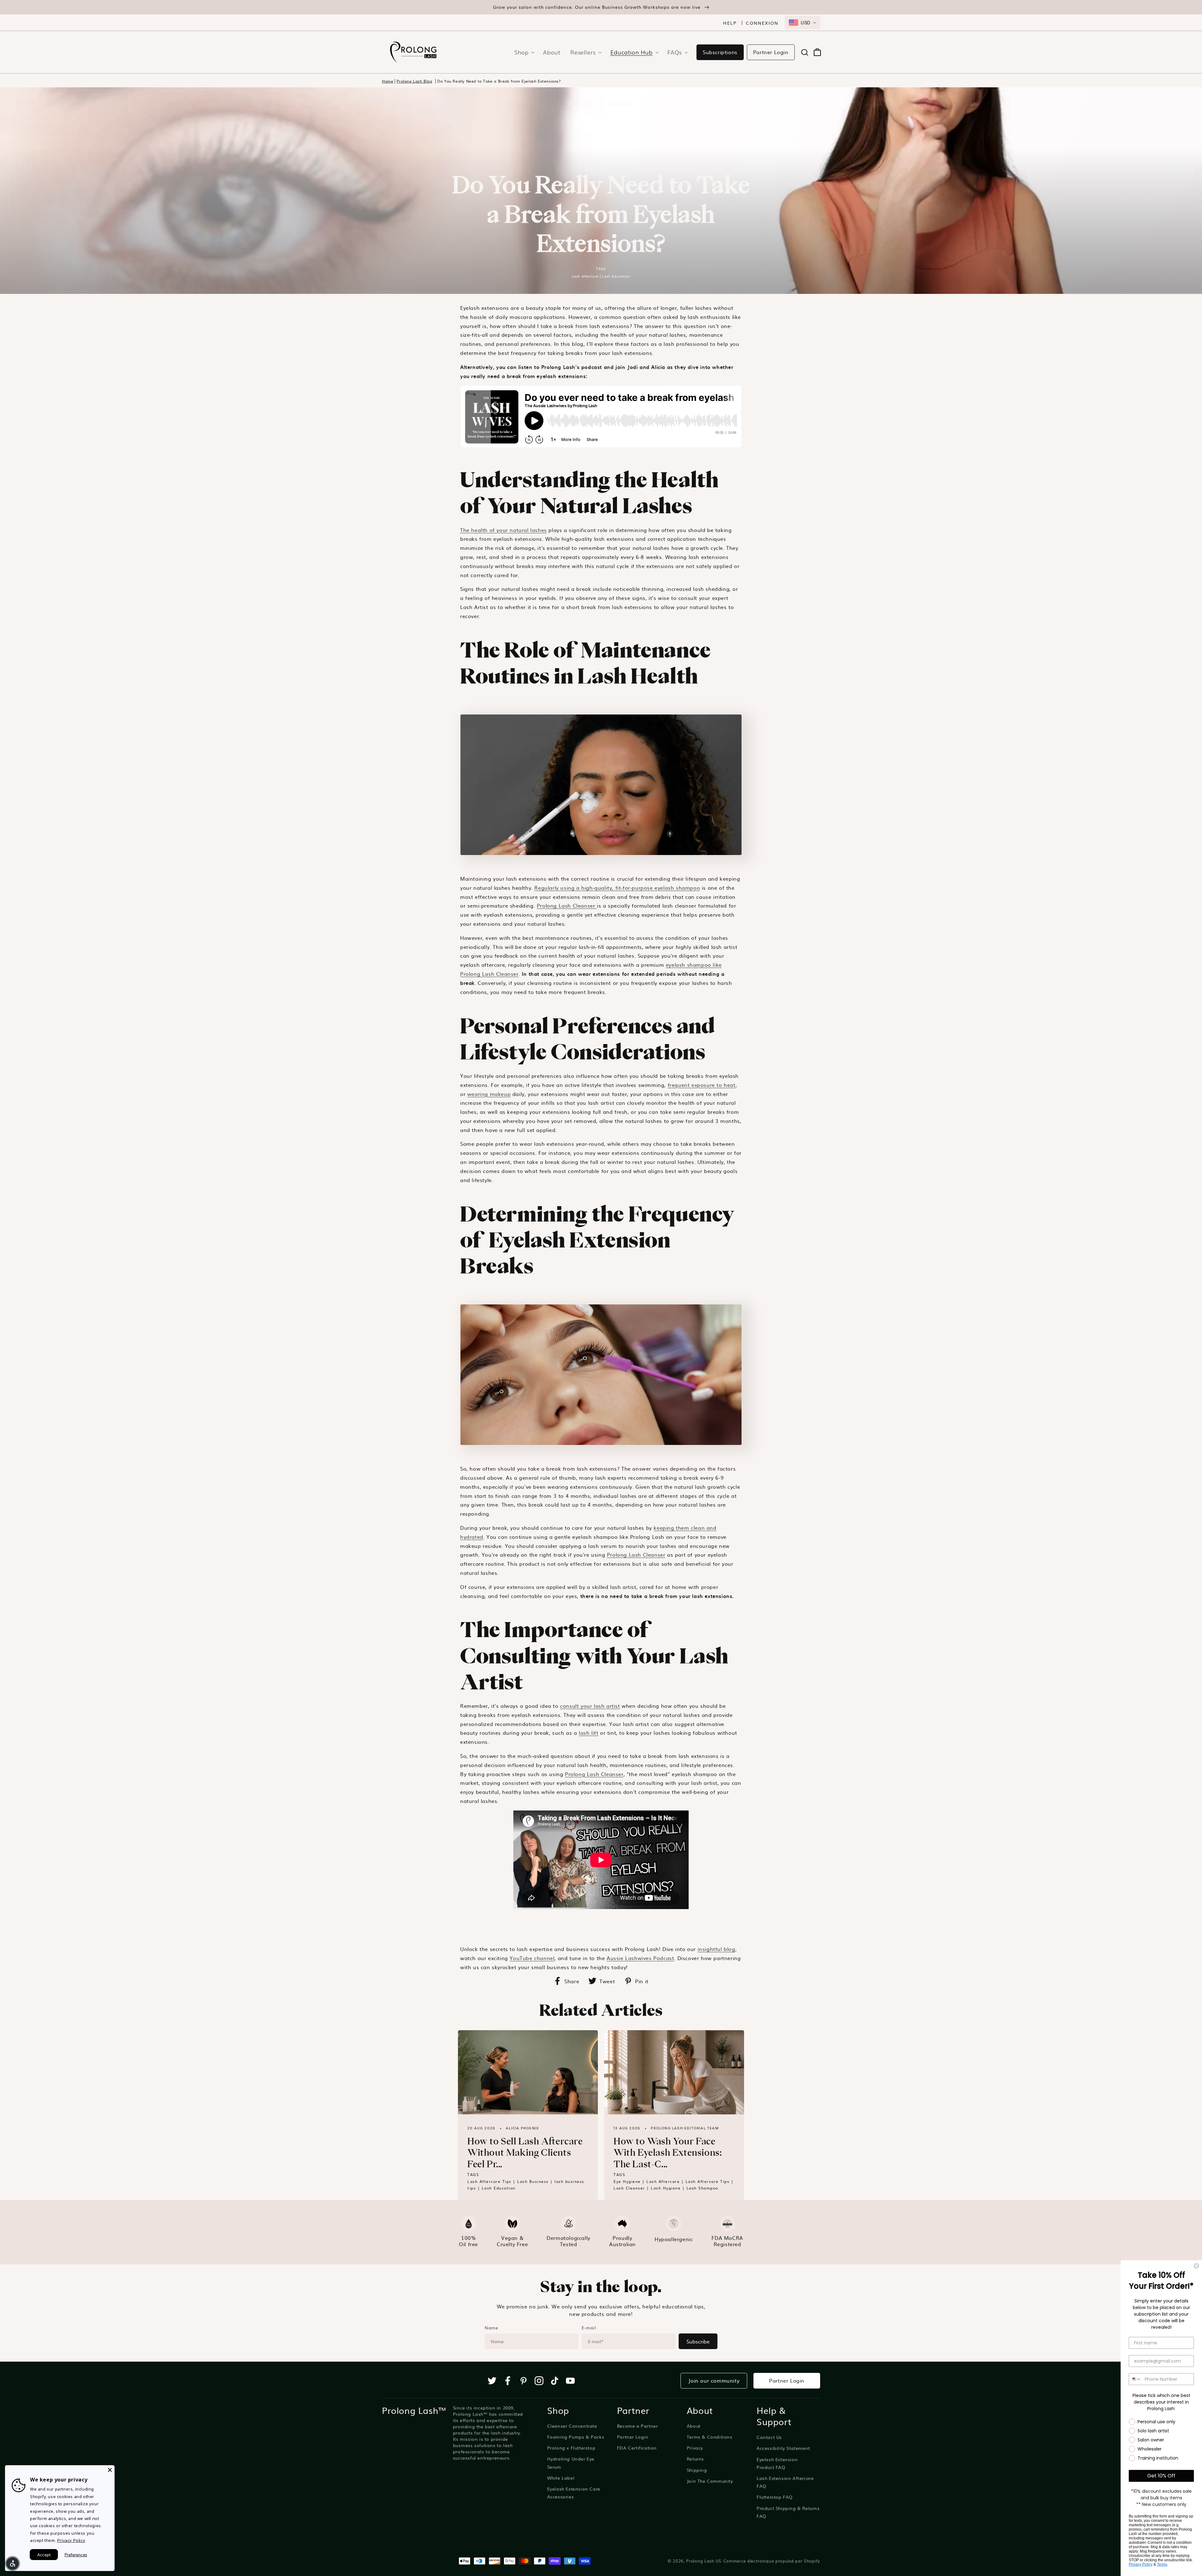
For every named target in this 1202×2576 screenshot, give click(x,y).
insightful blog (717, 1949)
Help (730, 23)
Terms (1162, 2564)
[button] (522, 52)
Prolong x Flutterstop (571, 2448)
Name (491, 2328)
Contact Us (769, 2437)
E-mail (589, 2328)
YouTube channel (532, 1958)
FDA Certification (637, 2448)
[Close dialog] (1196, 2266)
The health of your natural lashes (503, 530)
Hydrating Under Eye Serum (571, 2463)
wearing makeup (489, 1094)
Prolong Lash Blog (414, 81)
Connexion (762, 23)
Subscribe (698, 2341)
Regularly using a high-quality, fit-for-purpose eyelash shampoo (617, 888)
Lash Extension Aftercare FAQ (785, 2482)
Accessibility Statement (783, 2448)
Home (388, 81)
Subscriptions (720, 52)
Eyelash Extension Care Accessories (574, 2493)
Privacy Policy (1141, 2564)
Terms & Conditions (710, 2437)
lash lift (588, 1733)
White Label (561, 2478)
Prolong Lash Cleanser (567, 905)
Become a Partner (637, 2426)
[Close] (110, 2470)
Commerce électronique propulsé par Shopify (772, 2561)
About (694, 2426)
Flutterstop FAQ (775, 2497)
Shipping (697, 2470)
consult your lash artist (590, 1706)
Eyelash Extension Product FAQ (777, 2463)
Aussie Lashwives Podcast (640, 1958)
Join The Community (710, 2481)
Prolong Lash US (704, 2561)
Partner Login (771, 52)
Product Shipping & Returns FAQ (788, 2512)
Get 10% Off (1161, 2476)
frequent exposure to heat (702, 1085)
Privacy (695, 2448)
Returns (695, 2459)
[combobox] (802, 23)
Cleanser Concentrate (572, 2426)
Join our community (714, 2380)
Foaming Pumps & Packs (576, 2437)
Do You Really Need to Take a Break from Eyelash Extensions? (499, 81)
